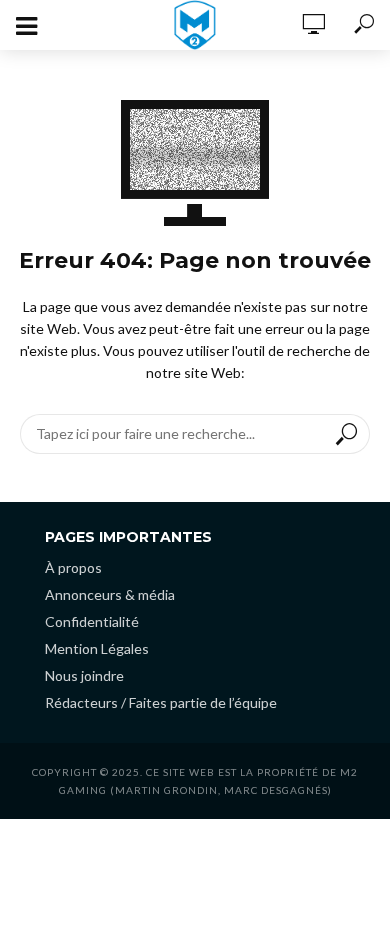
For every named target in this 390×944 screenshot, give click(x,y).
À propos (73, 567)
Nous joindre (84, 675)
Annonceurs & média (110, 594)
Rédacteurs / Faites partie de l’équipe (161, 702)
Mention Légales (97, 648)
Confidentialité (92, 621)
